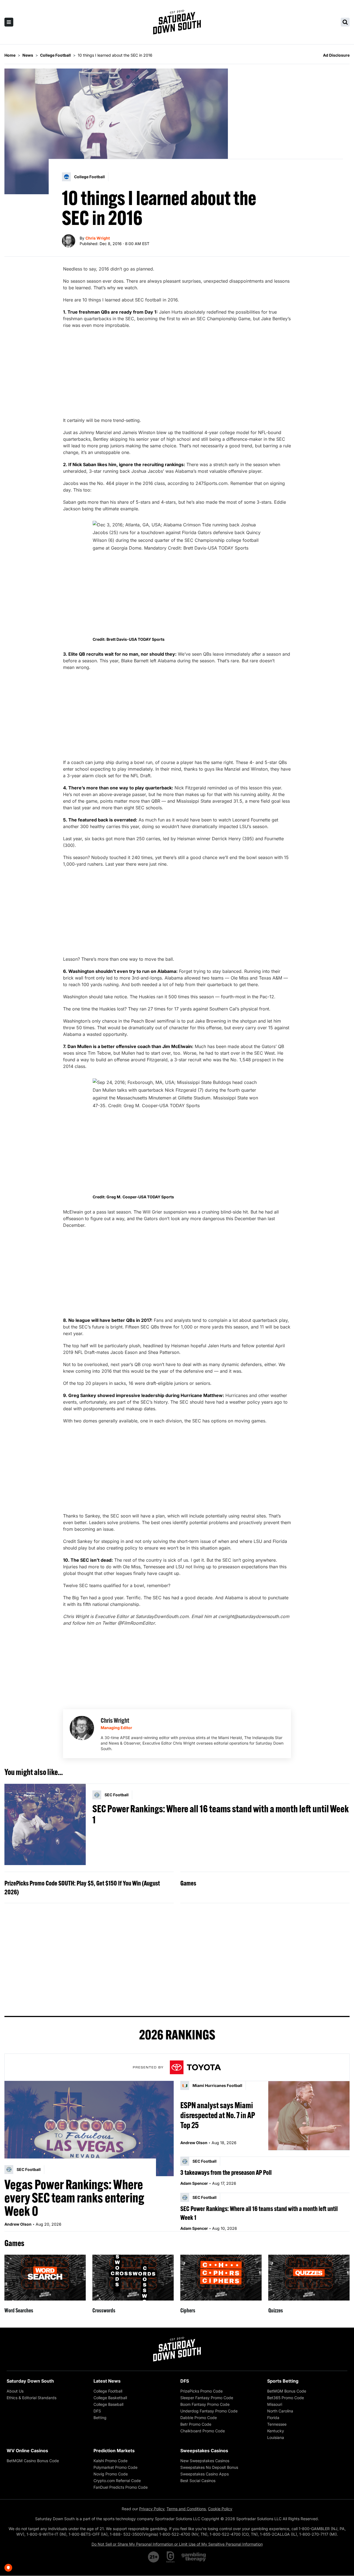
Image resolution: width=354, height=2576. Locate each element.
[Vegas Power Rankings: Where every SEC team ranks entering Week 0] (89, 2128)
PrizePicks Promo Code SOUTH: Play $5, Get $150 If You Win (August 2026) (82, 1887)
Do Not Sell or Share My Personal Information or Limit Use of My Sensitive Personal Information (177, 2544)
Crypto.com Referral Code (117, 2481)
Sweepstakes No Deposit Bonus (209, 2467)
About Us (15, 2391)
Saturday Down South (30, 2381)
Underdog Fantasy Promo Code (209, 2411)
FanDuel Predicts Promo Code (121, 2487)
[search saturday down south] (345, 22)
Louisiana (276, 2437)
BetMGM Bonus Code (287, 2391)
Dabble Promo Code (199, 2418)
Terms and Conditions (186, 2509)
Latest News (107, 2381)
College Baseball (108, 2404)
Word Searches (19, 2310)
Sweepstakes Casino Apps (205, 2474)
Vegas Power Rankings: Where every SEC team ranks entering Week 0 (74, 2198)
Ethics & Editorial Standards (32, 2398)
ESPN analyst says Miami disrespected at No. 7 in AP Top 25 (218, 2115)
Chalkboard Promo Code (203, 2431)
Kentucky (276, 2431)
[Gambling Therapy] (194, 2557)
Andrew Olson (18, 2224)
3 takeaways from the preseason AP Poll (226, 2172)
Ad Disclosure (336, 55)
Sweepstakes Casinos (204, 2451)
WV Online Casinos (27, 2451)
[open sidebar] (9, 22)
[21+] (154, 2557)
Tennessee (277, 2424)
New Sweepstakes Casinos (205, 2461)
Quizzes (276, 2310)
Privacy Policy (152, 2509)
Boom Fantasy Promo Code (205, 2404)
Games (188, 1883)
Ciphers (188, 2310)
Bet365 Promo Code (286, 2398)
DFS (97, 2411)
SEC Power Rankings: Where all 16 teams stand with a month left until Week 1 (221, 1814)
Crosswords (104, 2310)
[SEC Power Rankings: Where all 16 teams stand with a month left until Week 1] (45, 1824)
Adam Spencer (194, 2183)
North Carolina (280, 2411)
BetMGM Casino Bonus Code (33, 2461)
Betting (100, 2418)
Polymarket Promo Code (115, 2467)
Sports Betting (283, 2381)
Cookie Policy (220, 2509)
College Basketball (110, 2398)
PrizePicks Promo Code (201, 2391)
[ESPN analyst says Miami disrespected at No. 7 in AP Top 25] (309, 2116)
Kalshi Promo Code (110, 2461)
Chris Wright (98, 238)
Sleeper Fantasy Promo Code (207, 2398)
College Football (108, 2391)
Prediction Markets (114, 2451)
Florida (273, 2418)
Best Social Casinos (198, 2481)
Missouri (275, 2404)
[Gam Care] (171, 2557)
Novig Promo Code (111, 2474)
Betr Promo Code (196, 2424)
